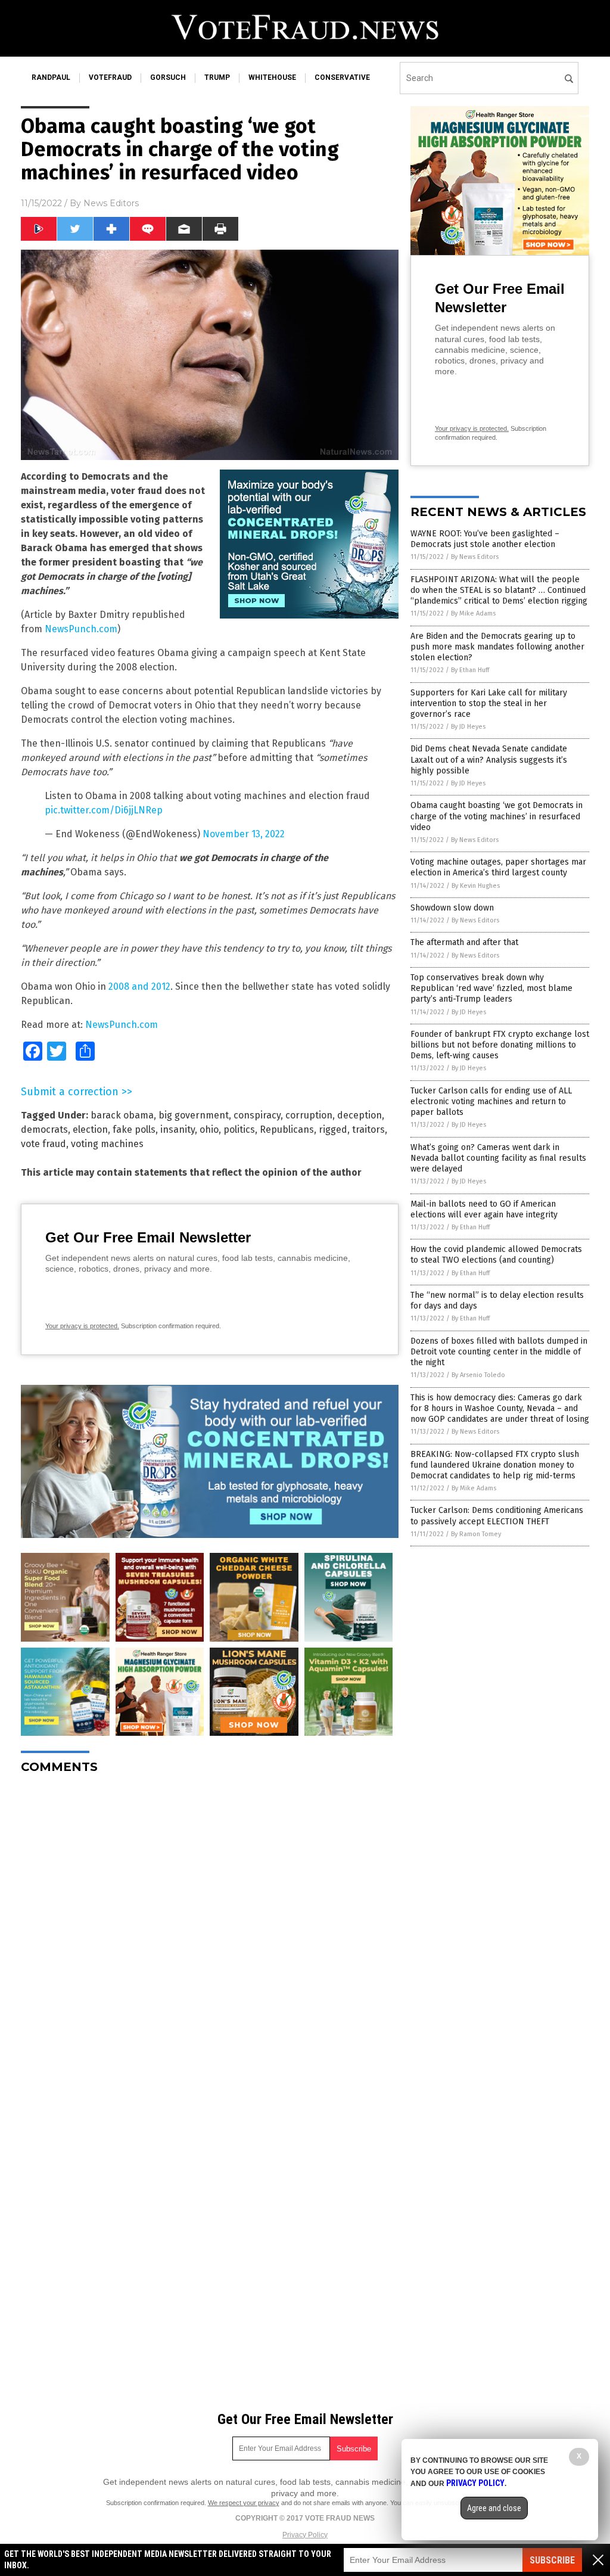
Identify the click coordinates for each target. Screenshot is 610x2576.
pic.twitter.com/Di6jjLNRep (104, 810)
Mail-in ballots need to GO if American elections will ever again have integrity (484, 1209)
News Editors (111, 203)
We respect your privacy (244, 2503)
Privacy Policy (305, 2535)
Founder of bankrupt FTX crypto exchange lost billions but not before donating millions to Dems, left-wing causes (500, 1045)
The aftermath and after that (464, 942)
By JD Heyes (468, 727)
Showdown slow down (452, 908)
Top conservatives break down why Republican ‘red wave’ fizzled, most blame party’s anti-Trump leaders (491, 988)
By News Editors (475, 557)
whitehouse (272, 77)
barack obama (122, 1115)
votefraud (110, 77)
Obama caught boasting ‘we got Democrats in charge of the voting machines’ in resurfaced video (497, 816)
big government (194, 1115)
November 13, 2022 (244, 834)
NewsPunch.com (81, 629)
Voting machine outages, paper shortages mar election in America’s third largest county (498, 867)
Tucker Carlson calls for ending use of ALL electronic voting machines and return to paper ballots (491, 1101)
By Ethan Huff (470, 670)
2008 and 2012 (139, 986)
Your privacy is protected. (82, 1326)
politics (239, 1129)
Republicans (287, 1129)
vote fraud (43, 1144)
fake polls (134, 1129)
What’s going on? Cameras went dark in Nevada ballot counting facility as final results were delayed (498, 1158)
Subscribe (552, 2560)
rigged (333, 1129)
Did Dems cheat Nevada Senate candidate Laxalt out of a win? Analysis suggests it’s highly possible (489, 759)
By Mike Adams (473, 613)
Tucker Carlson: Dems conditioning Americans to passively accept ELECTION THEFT (497, 1516)
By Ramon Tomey (476, 1534)
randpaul (51, 77)
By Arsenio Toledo (478, 1375)
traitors (368, 1129)
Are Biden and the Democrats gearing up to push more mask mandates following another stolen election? (497, 647)
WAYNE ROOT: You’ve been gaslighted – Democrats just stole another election (485, 539)
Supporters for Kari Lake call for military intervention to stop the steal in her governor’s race (489, 703)
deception (360, 1115)
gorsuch (168, 77)
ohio (209, 1129)
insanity (178, 1129)
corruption (309, 1115)
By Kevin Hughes (476, 886)
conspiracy (257, 1115)
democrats (44, 1129)
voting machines (107, 1144)
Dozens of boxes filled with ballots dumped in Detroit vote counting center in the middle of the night (499, 1352)
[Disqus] (210, 1932)
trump (217, 77)
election (90, 1129)
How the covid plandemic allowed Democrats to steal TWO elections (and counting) (496, 1255)
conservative (342, 77)
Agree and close (494, 2508)
